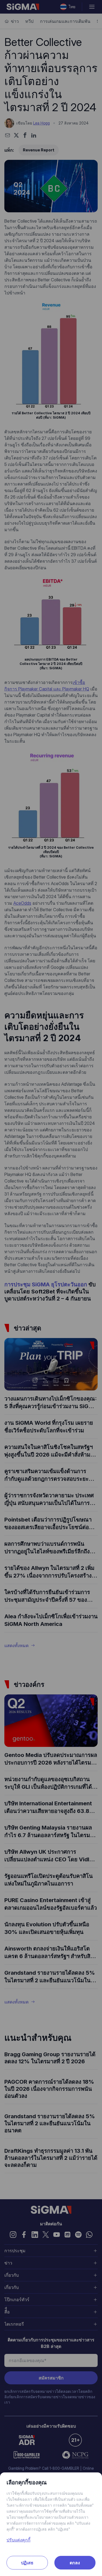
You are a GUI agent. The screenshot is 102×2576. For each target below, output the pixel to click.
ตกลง (75, 2563)
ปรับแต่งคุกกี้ (18, 2540)
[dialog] (51, 1288)
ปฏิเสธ (27, 2563)
